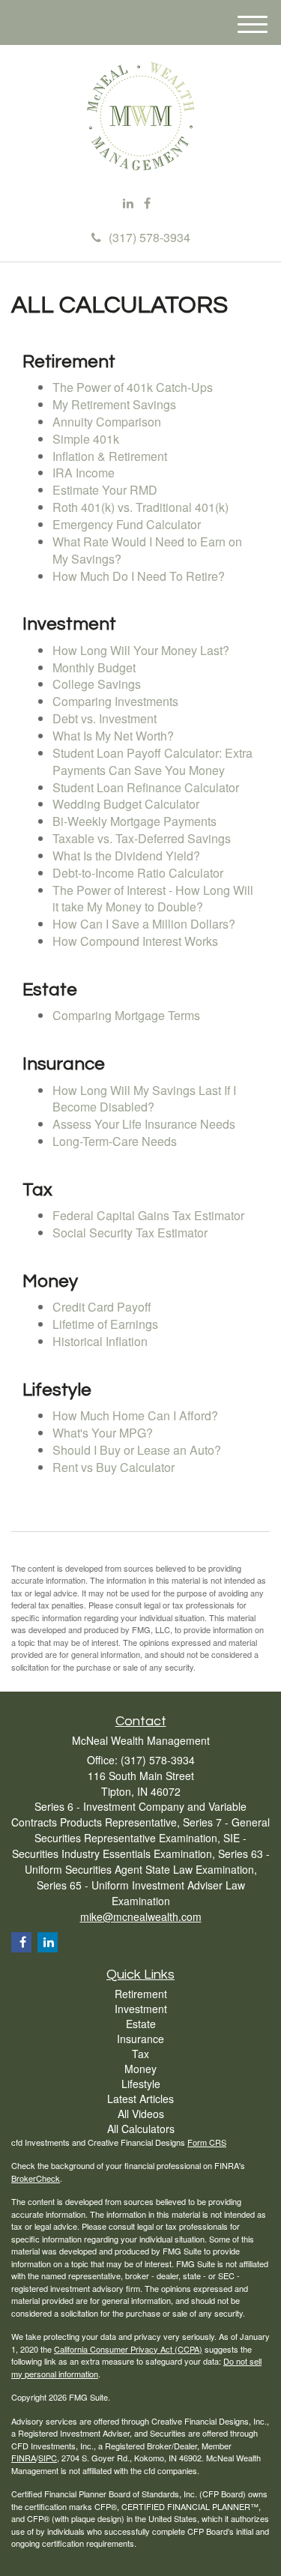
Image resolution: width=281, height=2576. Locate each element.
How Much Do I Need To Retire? (139, 576)
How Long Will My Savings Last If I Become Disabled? (144, 1099)
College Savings (97, 684)
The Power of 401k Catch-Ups (133, 387)
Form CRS (207, 2142)
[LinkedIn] (128, 203)
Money (140, 2069)
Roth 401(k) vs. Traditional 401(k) (140, 507)
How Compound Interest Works (135, 941)
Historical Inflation (100, 1341)
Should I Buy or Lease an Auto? (137, 1450)
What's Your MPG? (103, 1433)
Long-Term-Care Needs (115, 1141)
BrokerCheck (36, 2178)
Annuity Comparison (107, 422)
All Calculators (141, 2129)
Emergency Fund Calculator (127, 524)
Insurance (140, 2039)
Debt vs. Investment (105, 718)
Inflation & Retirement (110, 456)
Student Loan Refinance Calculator (146, 787)
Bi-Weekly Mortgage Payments (135, 821)
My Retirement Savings (114, 404)
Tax (140, 2054)
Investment (141, 2009)
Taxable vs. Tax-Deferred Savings (142, 838)
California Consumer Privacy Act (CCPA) (128, 2349)
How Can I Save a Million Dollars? (144, 924)
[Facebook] (147, 203)
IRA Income (84, 473)
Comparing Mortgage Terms (126, 1015)
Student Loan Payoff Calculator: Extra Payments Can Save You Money (152, 761)
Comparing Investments (115, 701)
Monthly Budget (94, 667)
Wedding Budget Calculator (126, 804)
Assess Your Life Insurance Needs (144, 1124)
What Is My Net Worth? (113, 736)
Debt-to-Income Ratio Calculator (138, 873)
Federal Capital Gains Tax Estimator (148, 1215)
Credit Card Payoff (102, 1307)
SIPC (48, 2458)
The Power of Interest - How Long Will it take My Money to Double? (153, 899)
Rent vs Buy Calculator (114, 1467)
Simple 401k (86, 439)
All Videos (141, 2114)
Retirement (141, 1994)
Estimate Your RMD (105, 490)
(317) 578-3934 (149, 237)
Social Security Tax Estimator (130, 1233)
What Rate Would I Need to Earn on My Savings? (147, 550)
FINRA (24, 2458)
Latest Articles (140, 2099)
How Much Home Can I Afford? (135, 1415)
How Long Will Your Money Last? (141, 650)
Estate (141, 2024)
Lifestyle (141, 2084)
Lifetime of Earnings (105, 1324)
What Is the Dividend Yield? (126, 856)
